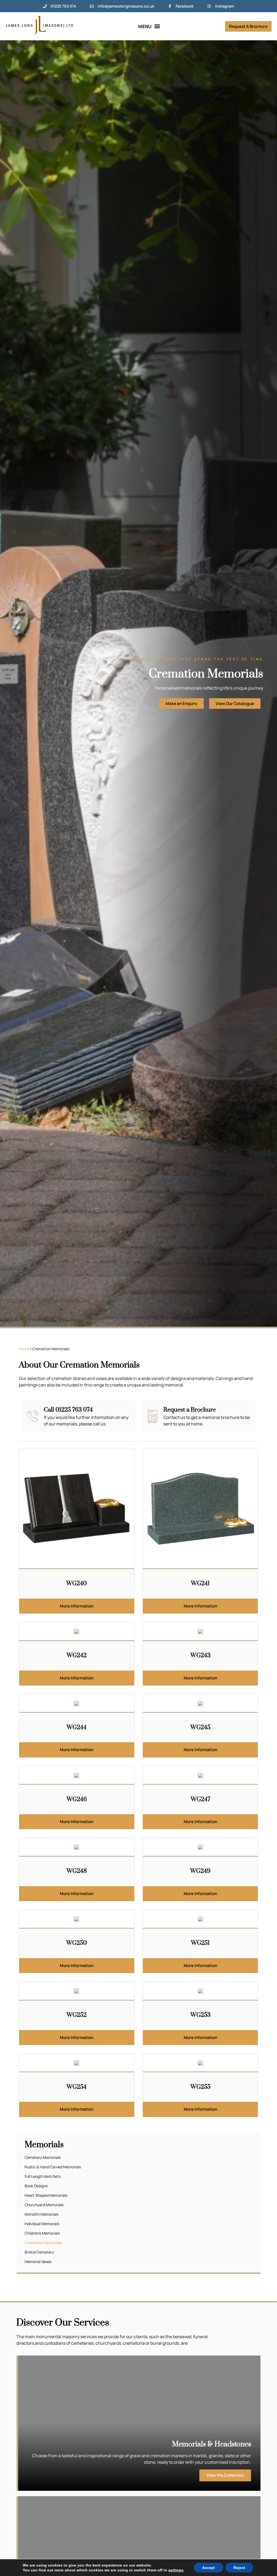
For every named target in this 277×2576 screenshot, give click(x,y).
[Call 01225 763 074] (33, 1416)
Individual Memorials (42, 2224)
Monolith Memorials (42, 2214)
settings (176, 2570)
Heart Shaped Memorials (46, 2195)
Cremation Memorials (43, 2243)
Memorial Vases (38, 2262)
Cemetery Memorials (43, 2157)
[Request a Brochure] (153, 1416)
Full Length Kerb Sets (43, 2176)
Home (24, 1349)
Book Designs (36, 2186)
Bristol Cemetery (39, 2252)
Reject (239, 2568)
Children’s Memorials (42, 2233)
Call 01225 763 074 (68, 1410)
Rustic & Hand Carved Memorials (53, 2167)
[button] (149, 26)
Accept (209, 2568)
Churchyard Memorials (44, 2205)
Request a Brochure (190, 1410)
